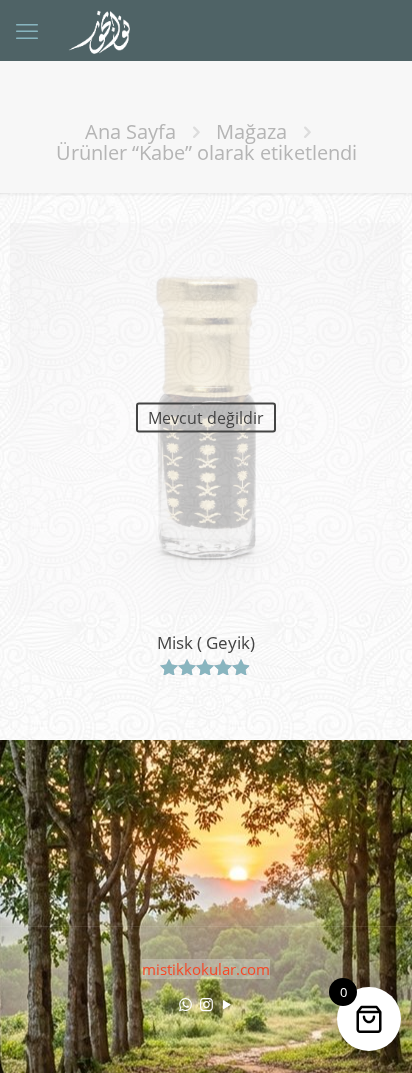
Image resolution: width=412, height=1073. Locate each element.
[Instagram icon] (206, 1004)
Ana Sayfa (130, 131)
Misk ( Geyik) (206, 642)
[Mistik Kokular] (107, 30)
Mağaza (251, 131)
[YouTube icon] (227, 1004)
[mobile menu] (27, 30)
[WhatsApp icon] (185, 1004)
